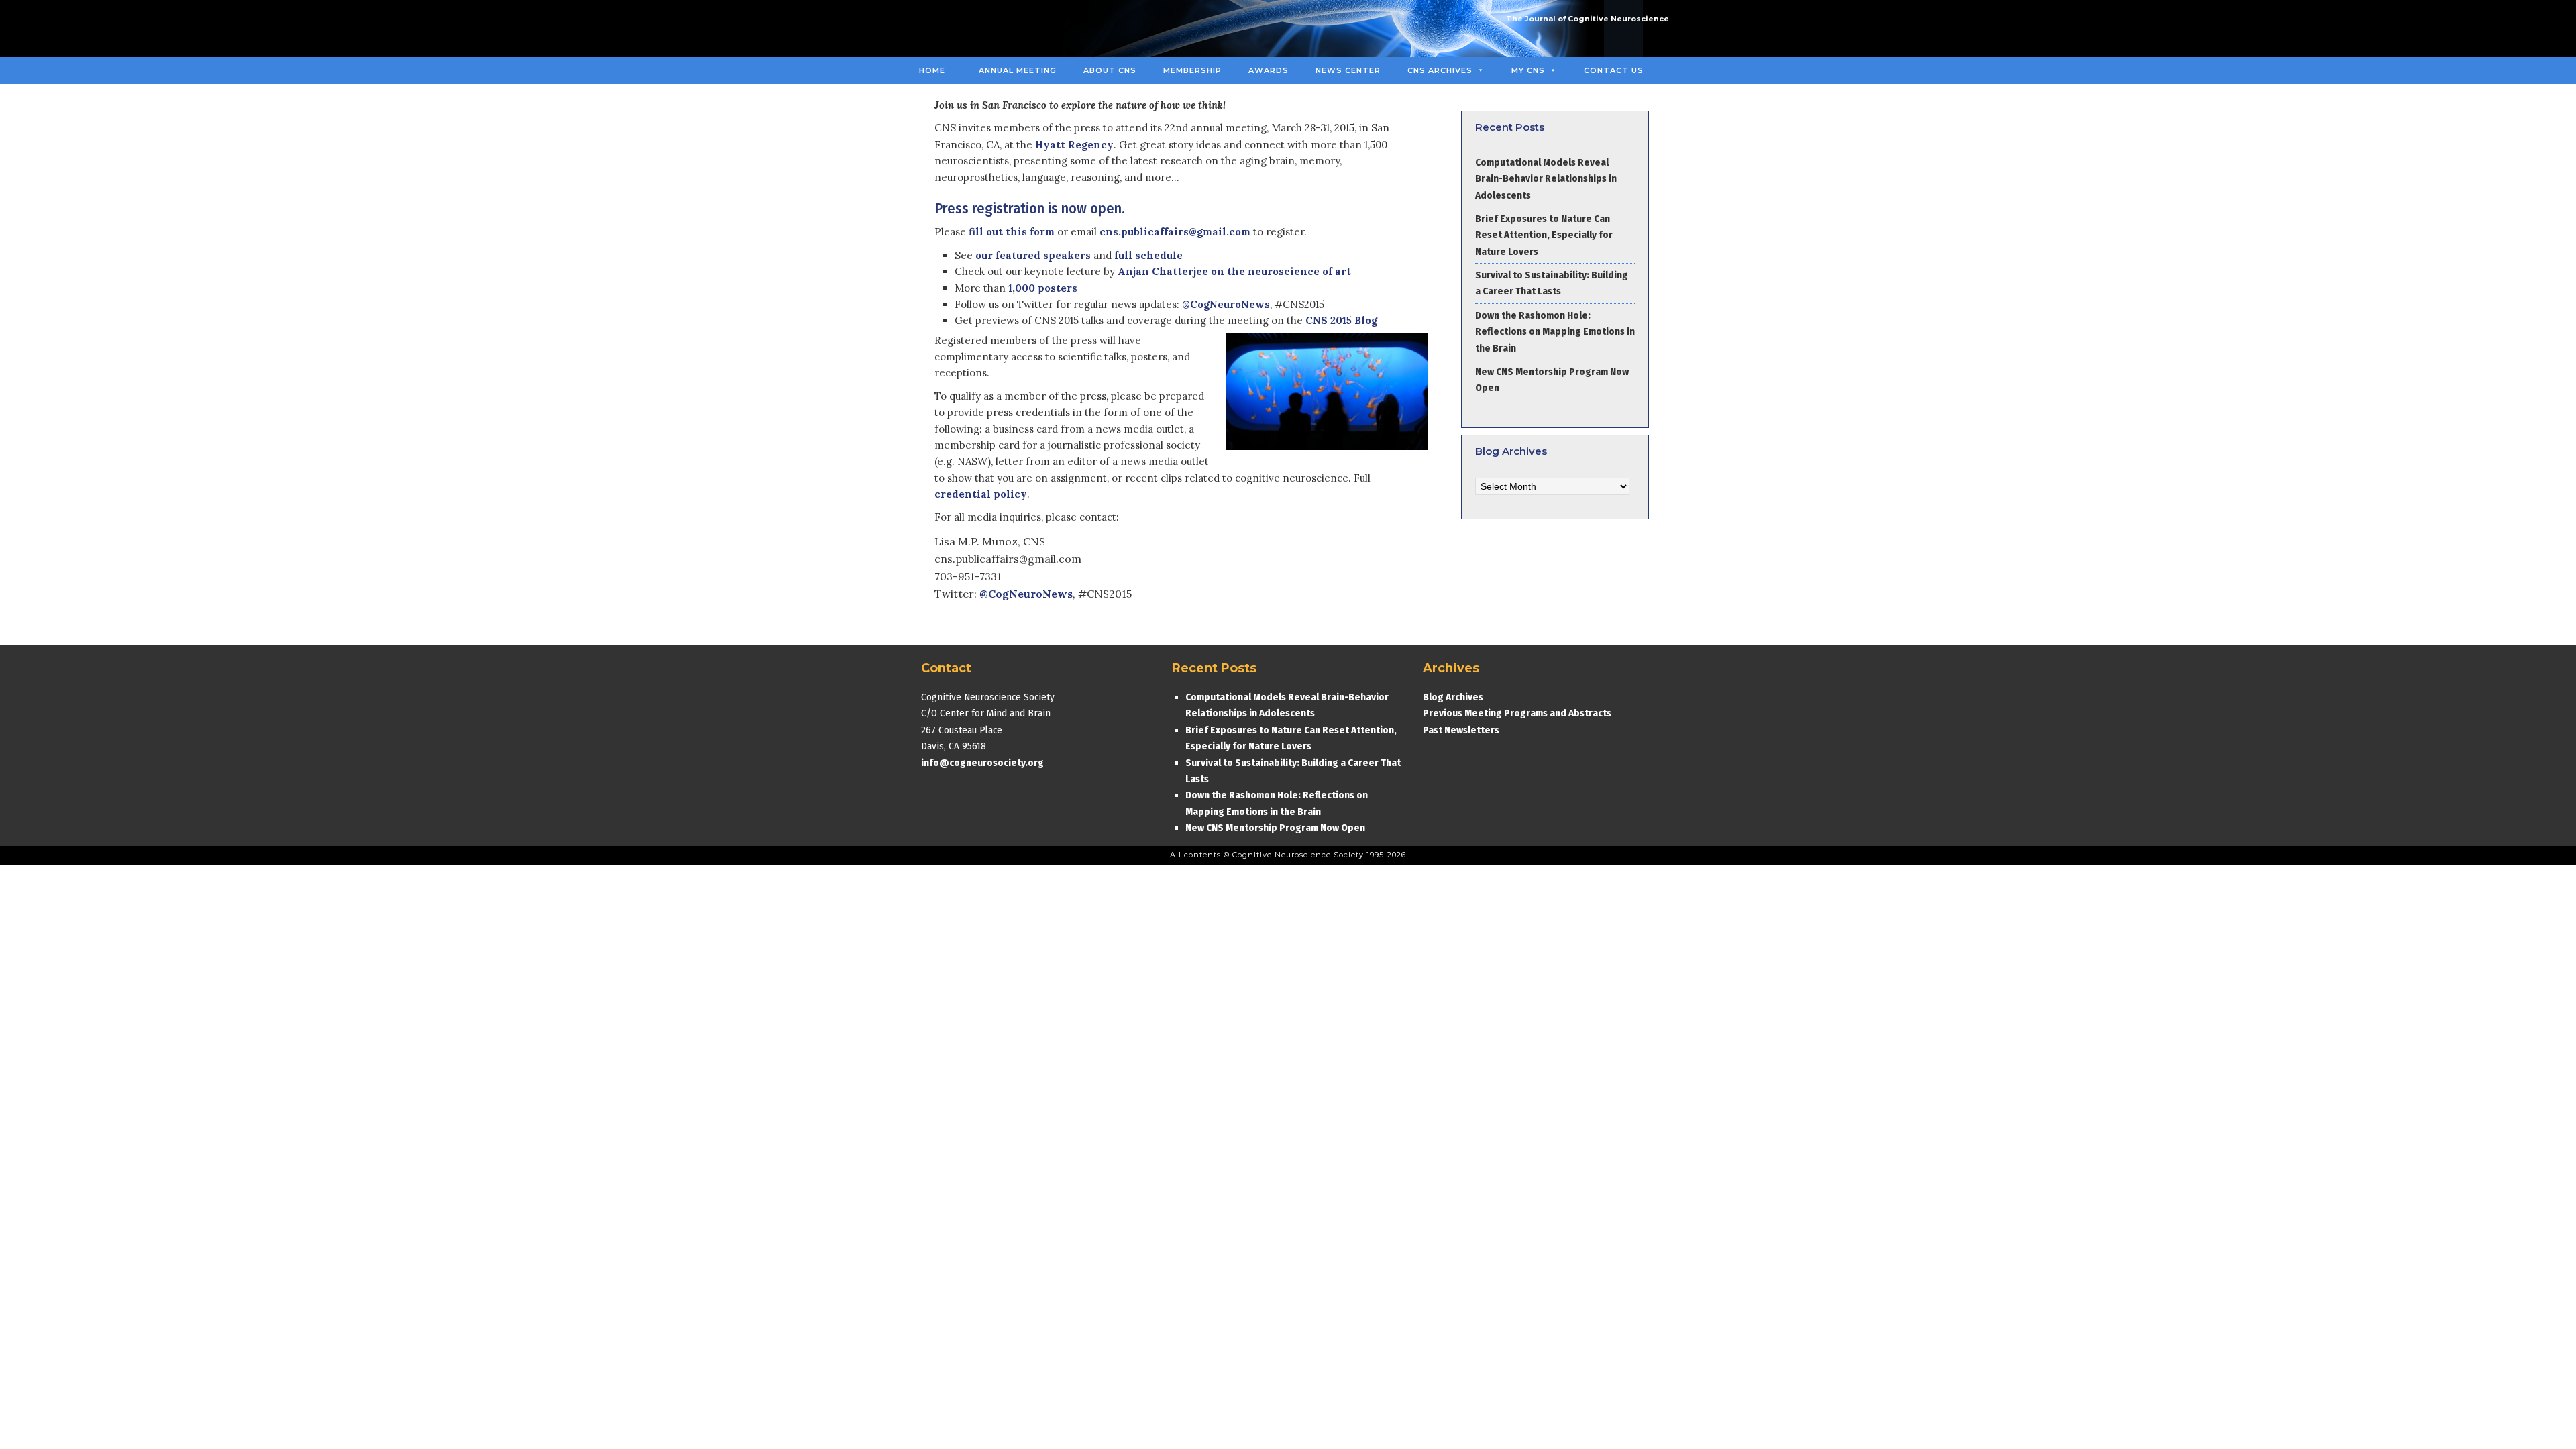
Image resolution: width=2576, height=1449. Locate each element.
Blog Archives (1453, 697)
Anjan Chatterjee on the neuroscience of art (1234, 271)
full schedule (1148, 255)
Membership (1192, 70)
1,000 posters (1043, 288)
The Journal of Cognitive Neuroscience (1588, 19)
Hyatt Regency (1074, 145)
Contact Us (1614, 70)
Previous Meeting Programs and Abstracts (1517, 713)
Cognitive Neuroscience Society (1008, 29)
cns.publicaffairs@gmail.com (1175, 232)
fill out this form (1012, 232)
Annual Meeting (1018, 70)
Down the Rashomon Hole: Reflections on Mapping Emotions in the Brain (1555, 332)
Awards (1269, 70)
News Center (1348, 70)
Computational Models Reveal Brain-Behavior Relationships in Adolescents (1546, 179)
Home (932, 70)
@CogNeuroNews (1226, 304)
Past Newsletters (1461, 730)
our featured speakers (1033, 255)
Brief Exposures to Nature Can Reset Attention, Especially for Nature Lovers (1544, 235)
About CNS (1110, 70)
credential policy (981, 494)
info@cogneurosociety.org (982, 763)
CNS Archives (1440, 70)
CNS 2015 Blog (1341, 320)
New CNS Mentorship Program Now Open (1275, 828)
